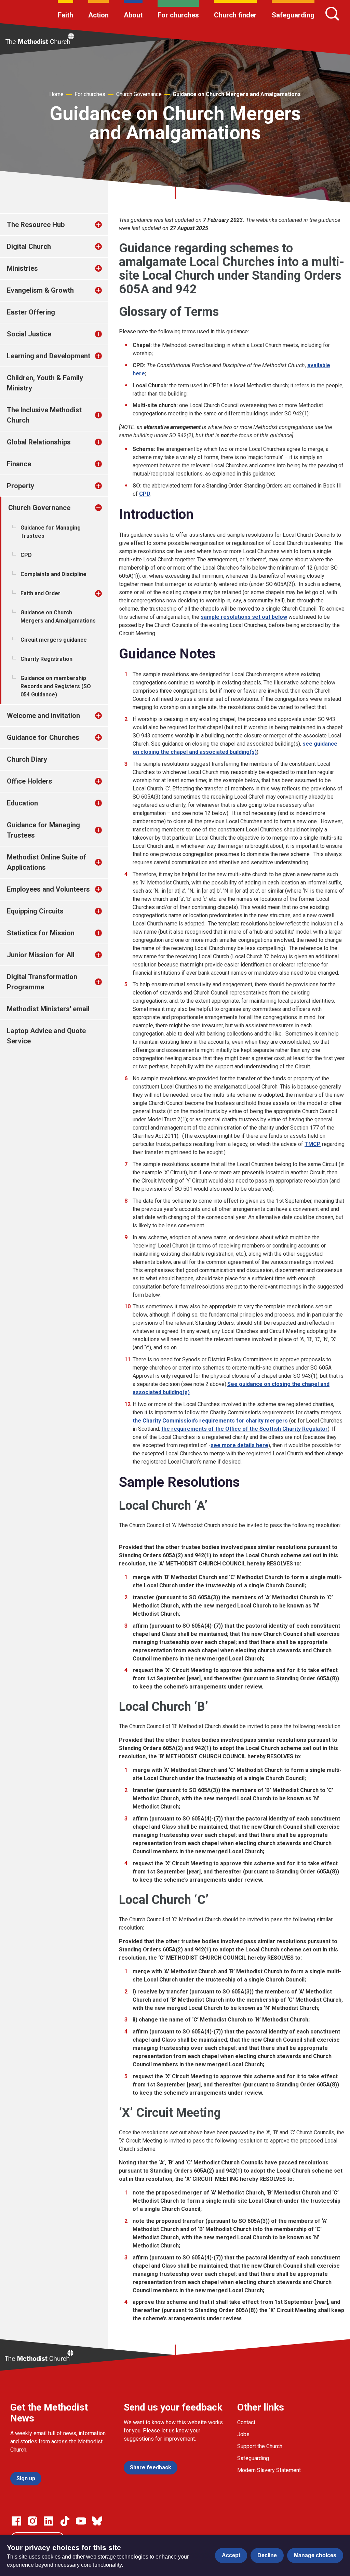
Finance (19, 464)
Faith (65, 15)
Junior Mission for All (41, 955)
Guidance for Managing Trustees (51, 532)
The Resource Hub (36, 225)
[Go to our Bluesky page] (97, 2521)
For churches (178, 15)
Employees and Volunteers (48, 889)
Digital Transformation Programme (42, 982)
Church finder (235, 15)
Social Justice (29, 334)
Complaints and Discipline (53, 574)
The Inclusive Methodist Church (44, 415)
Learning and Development (49, 356)
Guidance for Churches (43, 737)
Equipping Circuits (35, 911)
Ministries (22, 268)
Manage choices (315, 2555)
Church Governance (139, 94)
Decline (267, 2555)
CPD (26, 555)
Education (22, 803)
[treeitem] (106, 225)
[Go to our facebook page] (16, 2521)
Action (98, 15)
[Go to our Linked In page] (49, 2521)
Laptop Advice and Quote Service (46, 1036)
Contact (246, 2422)
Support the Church (260, 2446)
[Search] (332, 14)
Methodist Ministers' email (48, 1009)
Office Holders (30, 781)
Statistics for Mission (41, 933)
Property (21, 486)
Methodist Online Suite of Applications (46, 862)
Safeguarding (293, 15)
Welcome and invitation (43, 716)
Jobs (243, 2434)
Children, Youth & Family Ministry (45, 383)
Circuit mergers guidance (54, 640)
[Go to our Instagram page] (32, 2521)
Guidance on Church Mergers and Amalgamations (237, 94)
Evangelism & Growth (40, 290)
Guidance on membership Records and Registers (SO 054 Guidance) (56, 686)
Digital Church (29, 246)
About (133, 15)
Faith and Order (41, 593)
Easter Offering (31, 312)
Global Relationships (39, 442)
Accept (231, 2555)
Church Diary (27, 759)
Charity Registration (46, 659)
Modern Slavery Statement (269, 2470)
